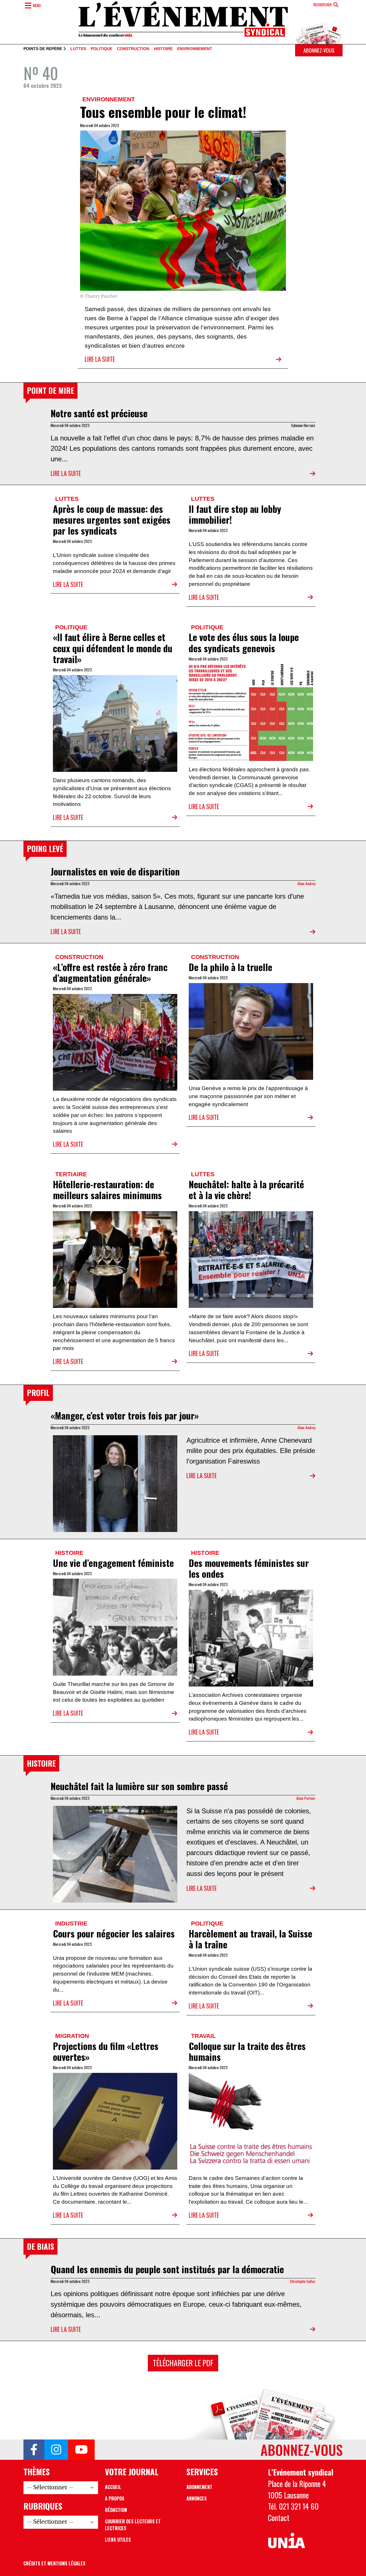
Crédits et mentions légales (54, 2563)
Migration (72, 2036)
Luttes (78, 49)
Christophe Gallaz (303, 2281)
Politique (102, 49)
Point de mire (50, 390)
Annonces (197, 2498)
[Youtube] (81, 2450)
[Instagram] (56, 2450)
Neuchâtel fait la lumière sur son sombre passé (139, 1786)
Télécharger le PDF (183, 2363)
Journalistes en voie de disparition (115, 871)
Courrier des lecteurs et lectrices (133, 2525)
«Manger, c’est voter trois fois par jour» (125, 1415)
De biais (40, 2246)
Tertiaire (71, 1174)
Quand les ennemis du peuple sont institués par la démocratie (167, 2269)
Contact (279, 2518)
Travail (203, 2036)
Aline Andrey (306, 883)
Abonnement (199, 2487)
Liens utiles (118, 2540)
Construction (133, 49)
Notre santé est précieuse (99, 413)
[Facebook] (34, 2450)
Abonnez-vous (319, 50)
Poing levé (45, 849)
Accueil (113, 2487)
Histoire (163, 49)
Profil (38, 1393)
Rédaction (116, 2510)
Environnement (195, 49)
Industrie (71, 1923)
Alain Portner (306, 1798)
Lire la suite (100, 359)
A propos (115, 2498)
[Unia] (287, 2541)
